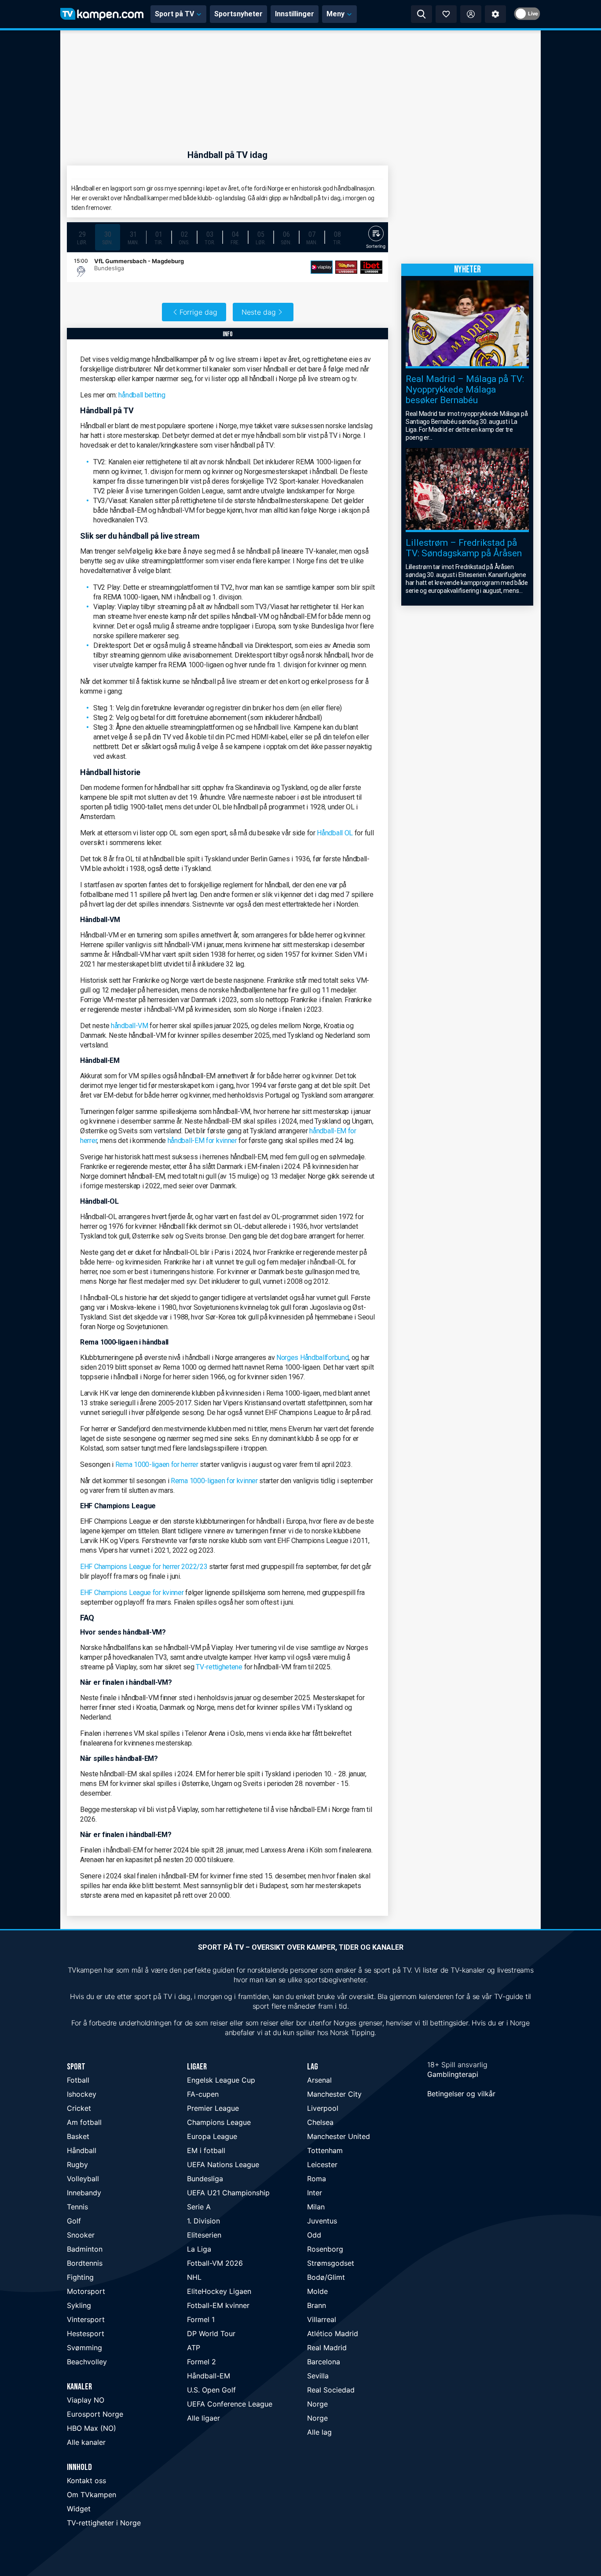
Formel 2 (202, 2362)
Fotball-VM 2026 (215, 2263)
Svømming (84, 2348)
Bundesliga (205, 2179)
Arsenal (319, 2080)
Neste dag (259, 312)
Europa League (212, 2136)
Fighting (80, 2277)
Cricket (79, 2108)
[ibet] (371, 267)
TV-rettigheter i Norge (104, 2523)
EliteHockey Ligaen (219, 2291)
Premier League (213, 2108)
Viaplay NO (86, 2400)
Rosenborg (325, 2249)
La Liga (199, 2249)
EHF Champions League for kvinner (132, 1593)
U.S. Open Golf (211, 2390)
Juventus (322, 2221)
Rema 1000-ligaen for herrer (157, 1464)
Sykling (79, 2305)
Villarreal (322, 2319)
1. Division (203, 2221)
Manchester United (339, 2136)
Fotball (78, 2080)
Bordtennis (85, 2263)
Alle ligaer (203, 2418)
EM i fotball (206, 2150)
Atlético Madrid (333, 2333)
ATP (194, 2348)
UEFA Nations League (223, 2164)
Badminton (85, 2249)
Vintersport (86, 2319)
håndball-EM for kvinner (202, 1141)
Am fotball (84, 2122)
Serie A (199, 2207)
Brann (317, 2305)
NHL (194, 2277)
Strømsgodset (331, 2263)
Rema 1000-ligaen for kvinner (214, 1481)
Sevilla (318, 2376)
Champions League (219, 2122)
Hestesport (86, 2333)
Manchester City (334, 2094)
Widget (79, 2509)
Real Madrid (327, 2348)
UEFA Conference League (230, 2404)
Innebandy (84, 2193)
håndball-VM (130, 1026)
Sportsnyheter (238, 14)
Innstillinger (295, 14)
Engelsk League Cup (221, 2080)
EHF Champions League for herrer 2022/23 (144, 1567)
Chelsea (320, 2122)
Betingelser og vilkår (461, 2094)
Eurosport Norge (95, 2414)
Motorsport (86, 2291)
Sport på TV (174, 14)
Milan (316, 2207)
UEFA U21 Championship (228, 2193)
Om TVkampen (92, 2495)
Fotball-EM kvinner (218, 2305)
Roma (317, 2179)
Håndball (82, 2150)
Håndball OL (335, 833)
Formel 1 (201, 2319)
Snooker (81, 2235)
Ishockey (82, 2094)
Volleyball (83, 2179)
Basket (78, 2136)
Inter (315, 2193)
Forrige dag (198, 312)
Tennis (77, 2207)
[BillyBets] (346, 267)
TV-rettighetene (219, 1667)
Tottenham (325, 2150)
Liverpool (323, 2108)
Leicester (322, 2164)
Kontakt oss (86, 2480)
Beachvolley (87, 2362)
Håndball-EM (209, 2376)
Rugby (77, 2164)
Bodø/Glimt (326, 2277)
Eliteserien (204, 2235)
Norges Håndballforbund (312, 1358)
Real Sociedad (331, 2390)
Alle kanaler (86, 2442)
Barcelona (324, 2362)
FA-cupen (203, 2094)
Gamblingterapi (453, 2074)
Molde (317, 2291)
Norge (317, 2404)
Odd (314, 2235)
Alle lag (319, 2432)
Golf (74, 2221)
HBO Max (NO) (92, 2428)
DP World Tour (211, 2333)
